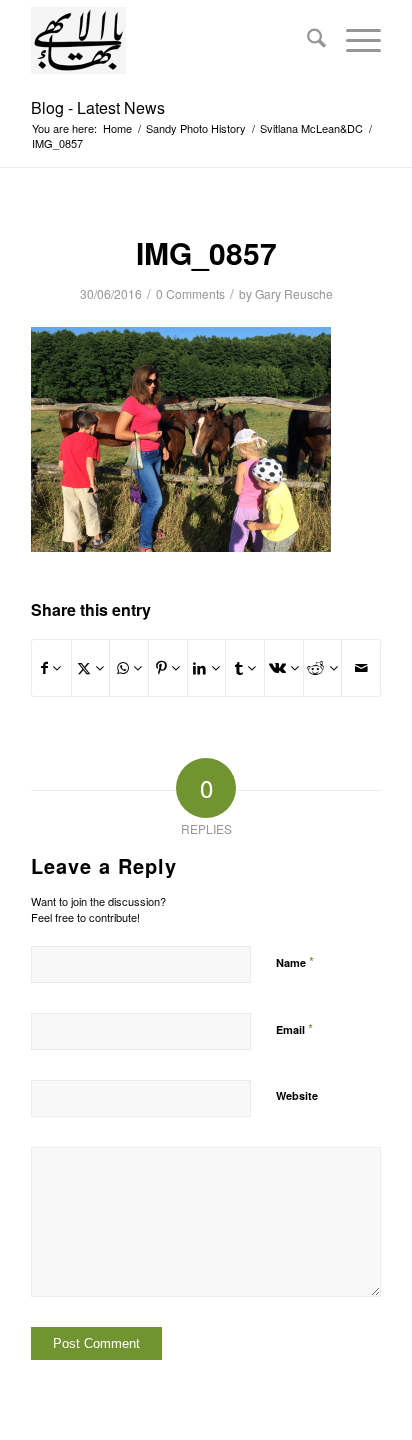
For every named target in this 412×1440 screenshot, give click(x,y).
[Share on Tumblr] (245, 668)
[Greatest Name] (171, 40)
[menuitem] (306, 40)
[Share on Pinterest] (168, 668)
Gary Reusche (294, 293)
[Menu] (353, 40)
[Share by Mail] (361, 668)
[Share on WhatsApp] (129, 668)
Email (294, 1028)
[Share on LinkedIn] (207, 668)
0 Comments (190, 293)
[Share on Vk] (284, 668)
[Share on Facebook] (51, 668)
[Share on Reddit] (323, 668)
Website (297, 1095)
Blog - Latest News (98, 107)
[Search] (306, 40)
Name (295, 961)
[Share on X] (91, 668)
